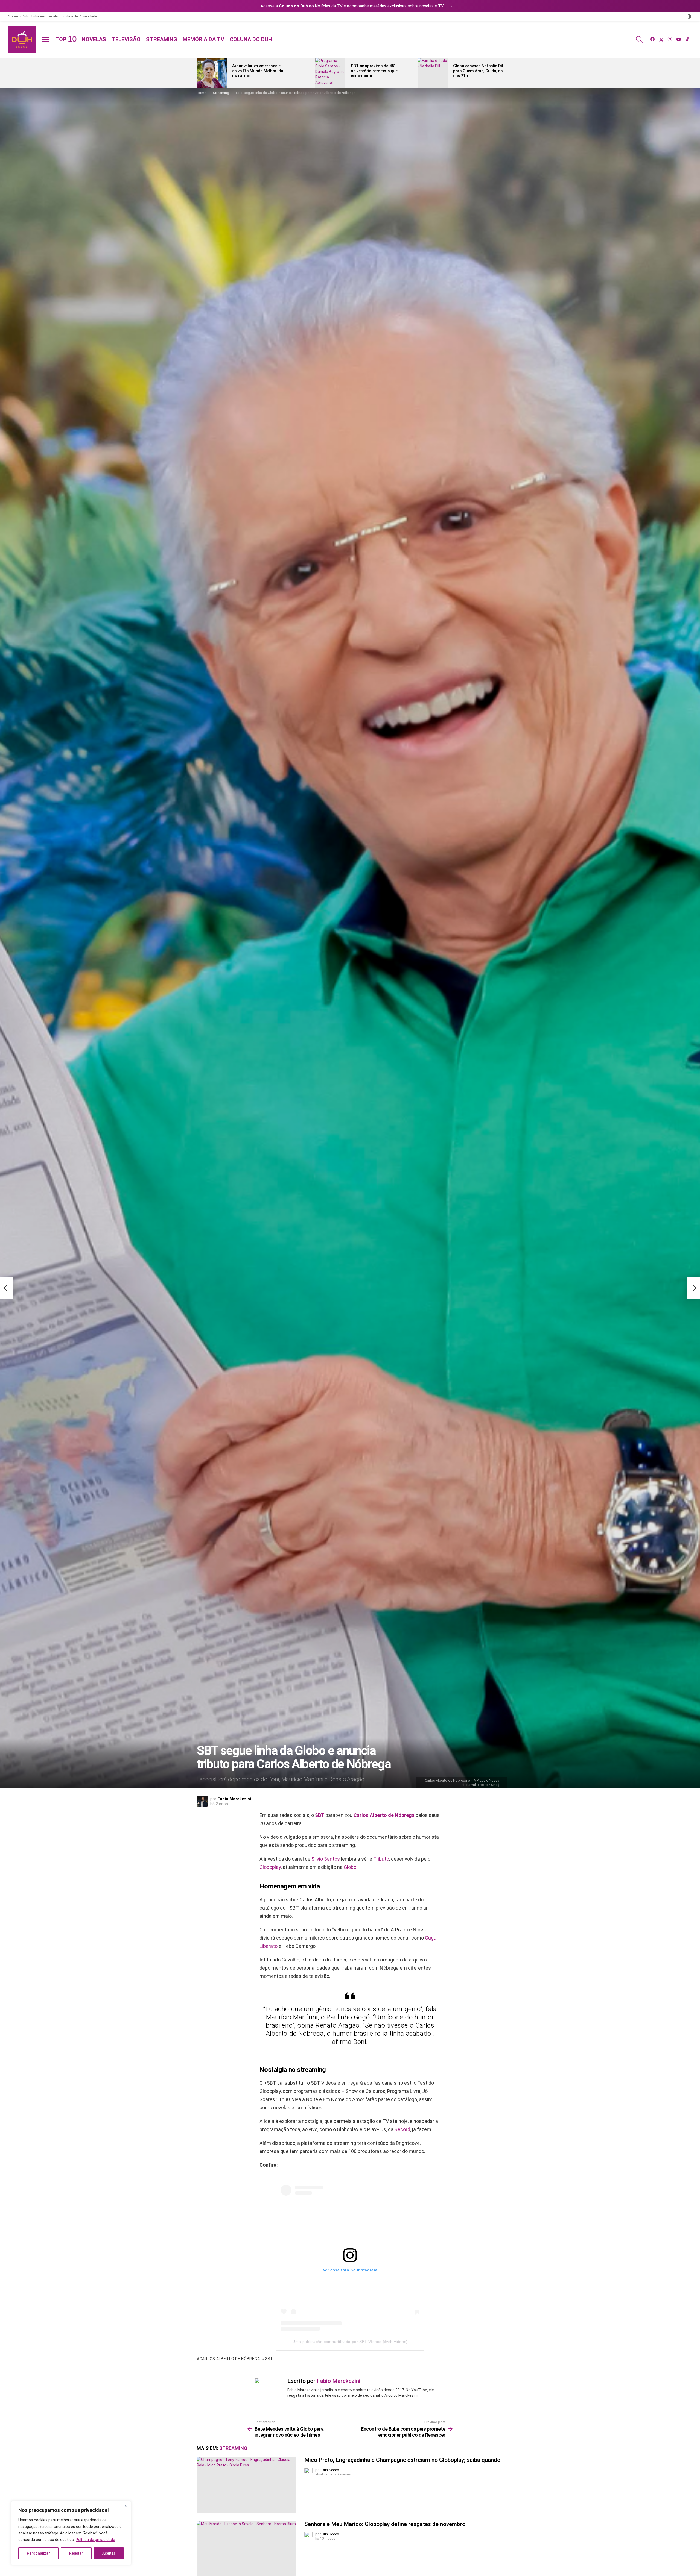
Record (402, 2129)
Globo (350, 1867)
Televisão (126, 39)
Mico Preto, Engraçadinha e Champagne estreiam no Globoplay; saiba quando (402, 2460)
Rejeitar (76, 2553)
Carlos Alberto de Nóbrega (384, 1815)
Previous (199, 73)
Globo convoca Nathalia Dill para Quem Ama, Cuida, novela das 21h (482, 71)
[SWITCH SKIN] (690, 16)
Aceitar (109, 2553)
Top (66, 39)
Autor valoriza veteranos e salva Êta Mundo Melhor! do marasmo (258, 71)
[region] (71, 2533)
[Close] (126, 2506)
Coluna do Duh (251, 39)
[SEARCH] (639, 39)
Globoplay (270, 1867)
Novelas (94, 39)
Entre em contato (45, 16)
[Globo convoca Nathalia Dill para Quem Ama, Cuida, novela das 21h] (433, 73)
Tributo (381, 1859)
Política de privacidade (95, 2540)
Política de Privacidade (79, 16)
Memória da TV (203, 39)
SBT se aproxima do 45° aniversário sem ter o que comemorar (374, 71)
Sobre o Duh (18, 16)
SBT (320, 1815)
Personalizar (38, 2553)
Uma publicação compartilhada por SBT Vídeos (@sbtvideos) (350, 2342)
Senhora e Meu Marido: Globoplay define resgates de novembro (385, 2524)
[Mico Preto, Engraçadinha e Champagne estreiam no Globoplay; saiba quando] (246, 2485)
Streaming (162, 39)
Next (501, 73)
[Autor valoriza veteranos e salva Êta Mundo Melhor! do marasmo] (212, 73)
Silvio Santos (326, 1859)
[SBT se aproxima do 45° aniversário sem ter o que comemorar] (330, 73)
